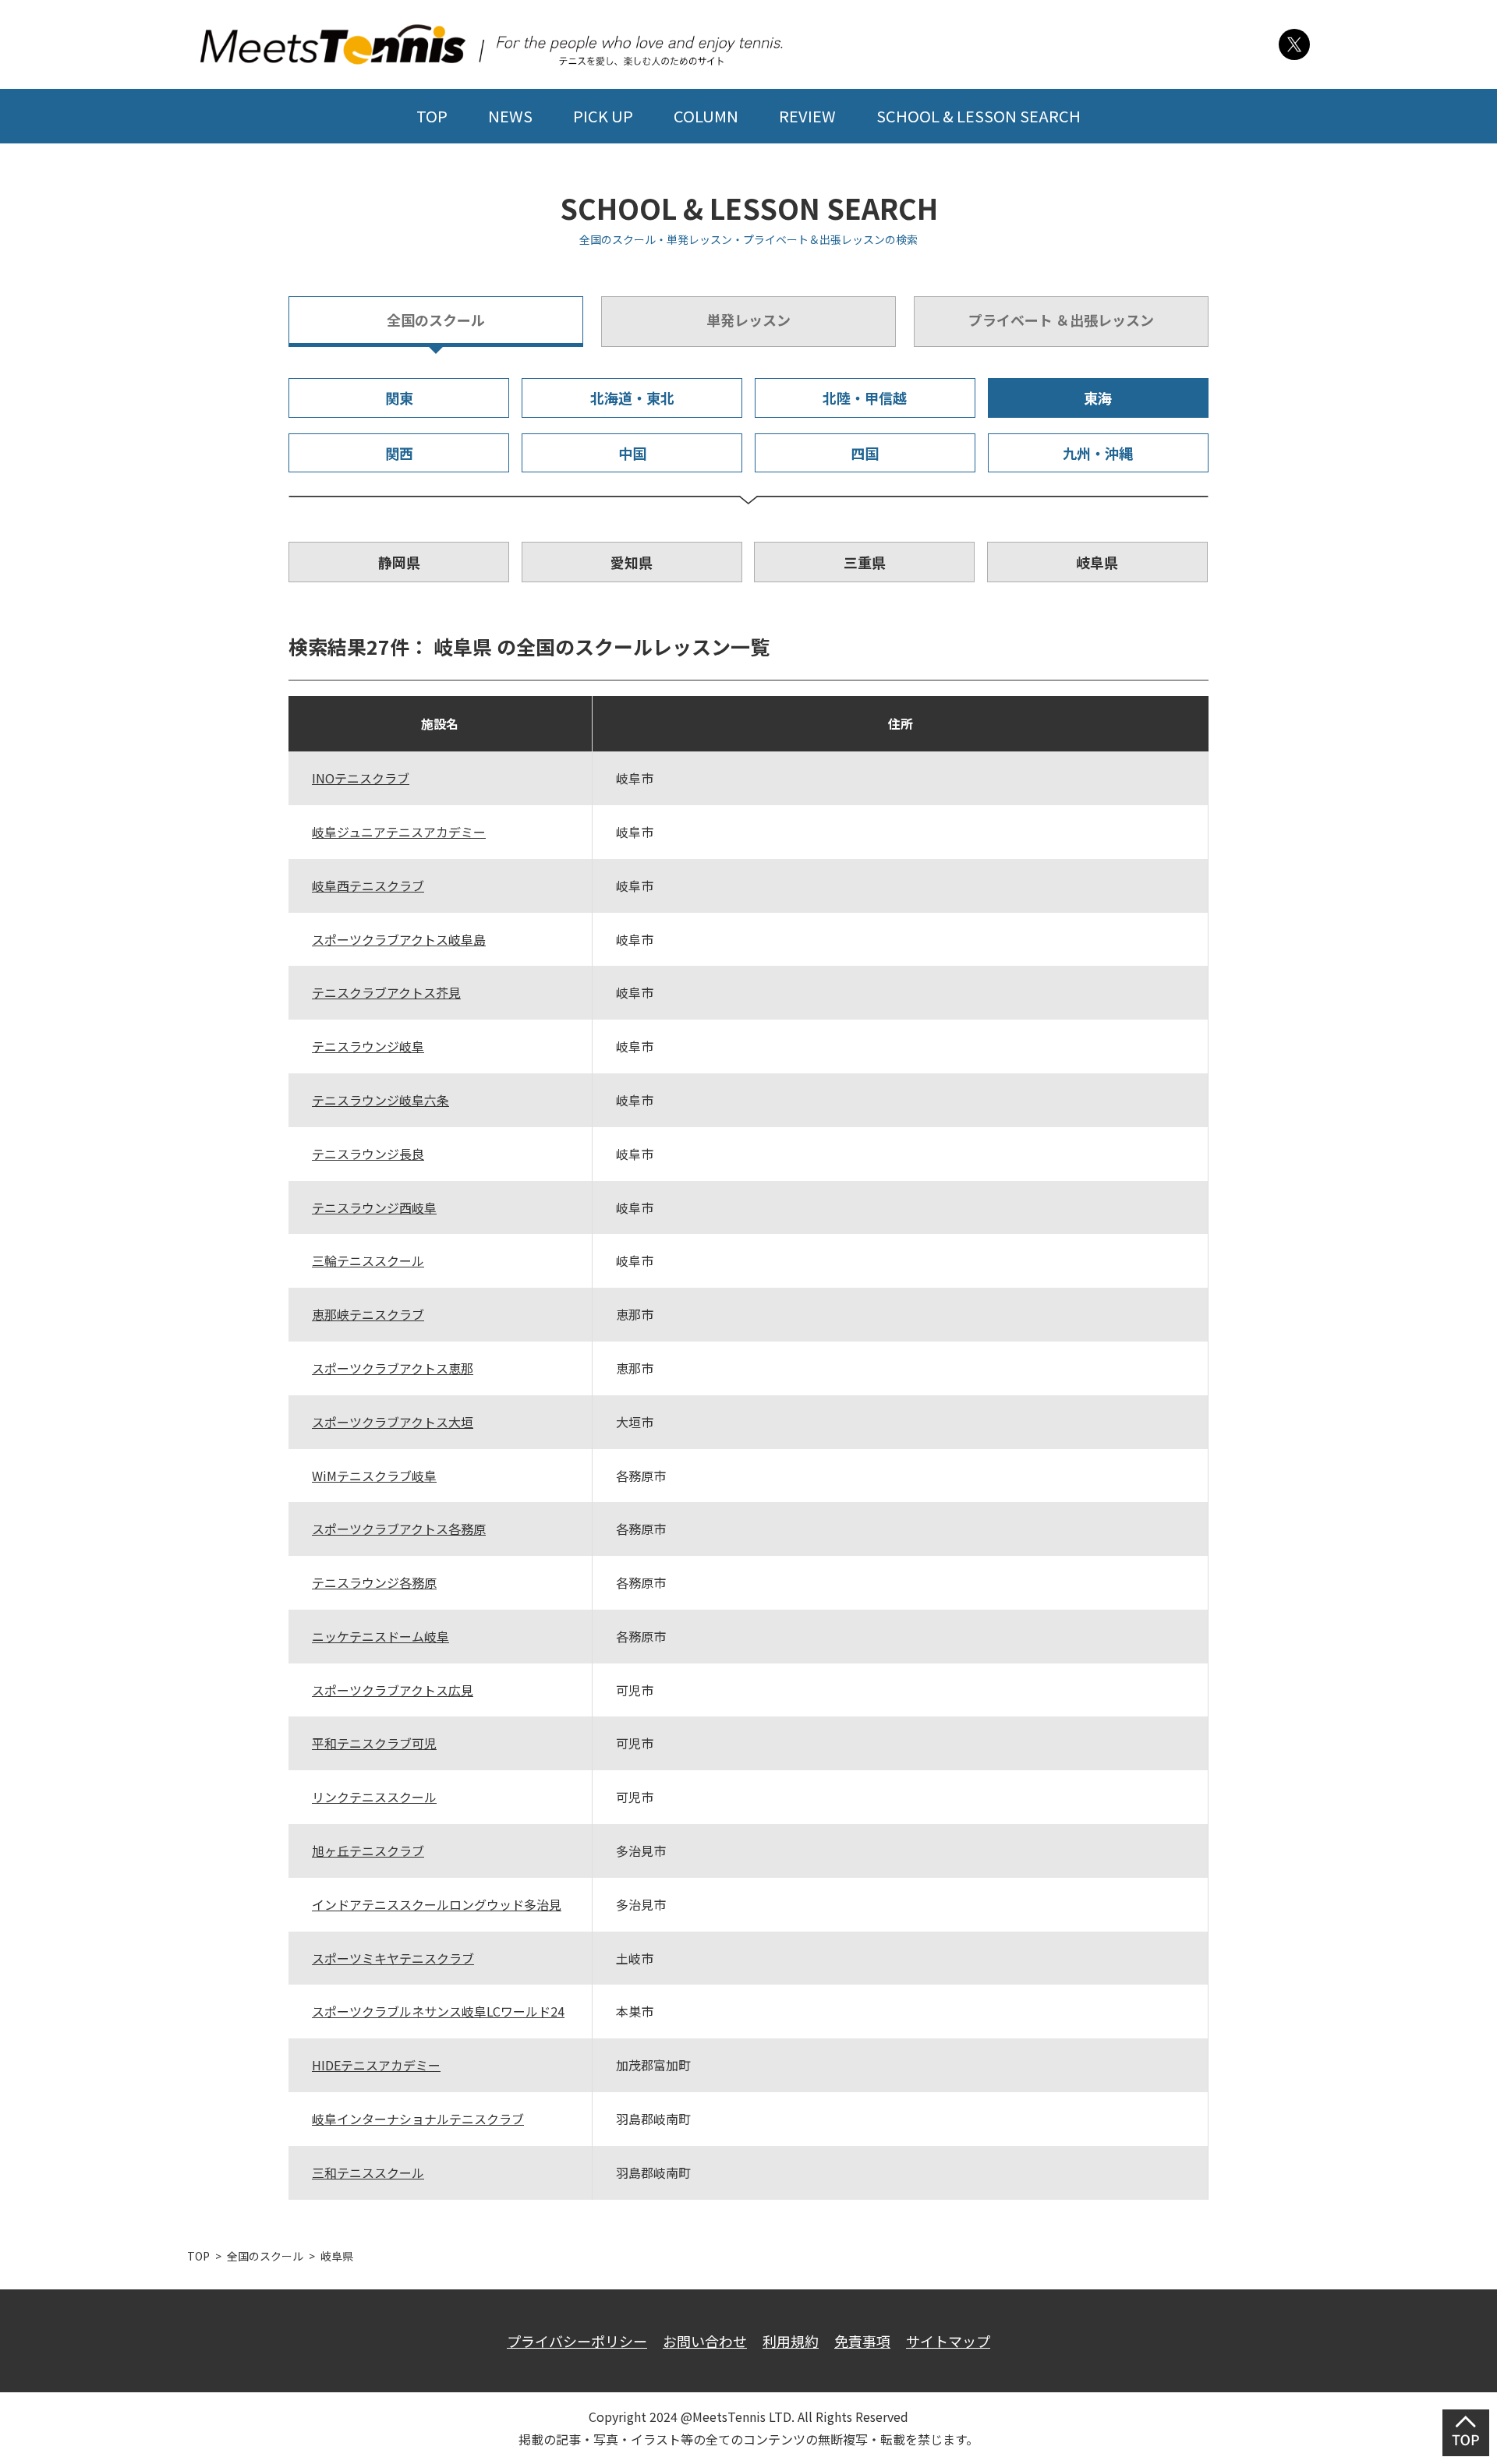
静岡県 (399, 562)
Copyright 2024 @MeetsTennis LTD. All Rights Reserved (748, 2416)
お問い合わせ (705, 2341)
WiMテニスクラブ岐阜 (374, 1476)
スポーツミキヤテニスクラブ (393, 1958)
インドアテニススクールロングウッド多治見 (437, 1904)
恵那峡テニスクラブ (368, 1314)
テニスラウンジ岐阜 (368, 1046)
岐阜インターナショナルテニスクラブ (418, 2119)
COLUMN (706, 116)
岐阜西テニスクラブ (368, 886)
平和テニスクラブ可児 (374, 1743)
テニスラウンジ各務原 (374, 1582)
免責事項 (862, 2341)
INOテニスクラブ (361, 778)
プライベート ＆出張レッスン (1061, 320)
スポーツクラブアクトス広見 (393, 1690)
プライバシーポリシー (577, 2341)
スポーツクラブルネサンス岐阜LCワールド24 (438, 2011)
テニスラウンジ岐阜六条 (380, 1100)
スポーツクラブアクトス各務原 (399, 1529)
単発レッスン (748, 320)
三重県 (865, 562)
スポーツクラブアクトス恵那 (393, 1368)
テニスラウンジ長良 (368, 1154)
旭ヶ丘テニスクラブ (368, 1851)
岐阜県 (1097, 562)
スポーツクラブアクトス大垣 (393, 1422)
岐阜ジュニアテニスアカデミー (399, 832)
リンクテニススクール (374, 1797)
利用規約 (791, 2341)
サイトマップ (948, 2341)
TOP (432, 116)
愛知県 (632, 562)
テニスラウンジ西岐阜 (374, 1207)
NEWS (510, 116)
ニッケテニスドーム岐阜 (380, 1636)
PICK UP (603, 116)
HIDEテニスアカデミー (376, 2065)
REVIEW (807, 116)
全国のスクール (436, 320)
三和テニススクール (368, 2172)
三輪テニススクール (368, 1260)
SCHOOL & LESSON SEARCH (979, 116)
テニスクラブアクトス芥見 (386, 992)
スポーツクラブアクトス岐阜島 (399, 939)
